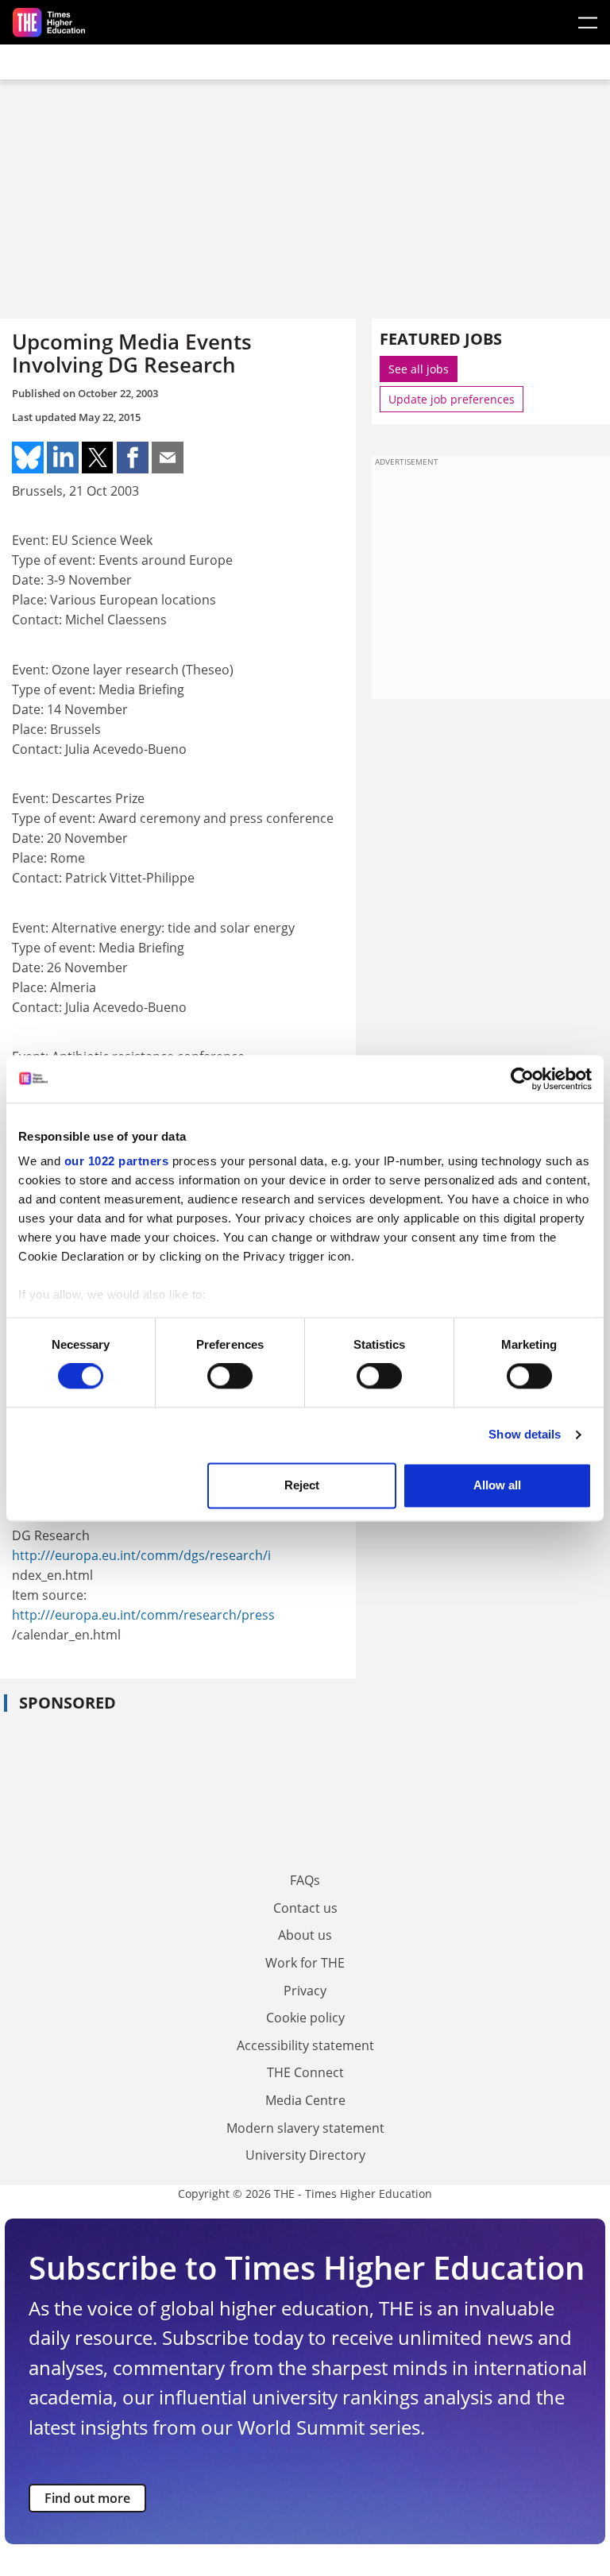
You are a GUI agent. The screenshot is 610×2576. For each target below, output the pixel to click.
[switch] (230, 1377)
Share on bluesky (28, 458)
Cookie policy (305, 2018)
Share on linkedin (63, 458)
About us (305, 1935)
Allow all (497, 1485)
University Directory (305, 2155)
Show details (525, 1435)
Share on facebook (133, 458)
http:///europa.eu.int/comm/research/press (143, 1615)
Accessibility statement (305, 2045)
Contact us (305, 1908)
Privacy (305, 1991)
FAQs (305, 1880)
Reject (302, 1485)
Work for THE (305, 1963)
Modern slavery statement (305, 2128)
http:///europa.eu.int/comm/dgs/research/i (141, 1555)
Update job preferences (452, 399)
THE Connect (305, 2072)
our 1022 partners (117, 1161)
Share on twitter (98, 458)
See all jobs (419, 369)
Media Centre (305, 2100)
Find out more (87, 2498)
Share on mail (168, 458)
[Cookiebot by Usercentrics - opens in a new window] (522, 1079)
